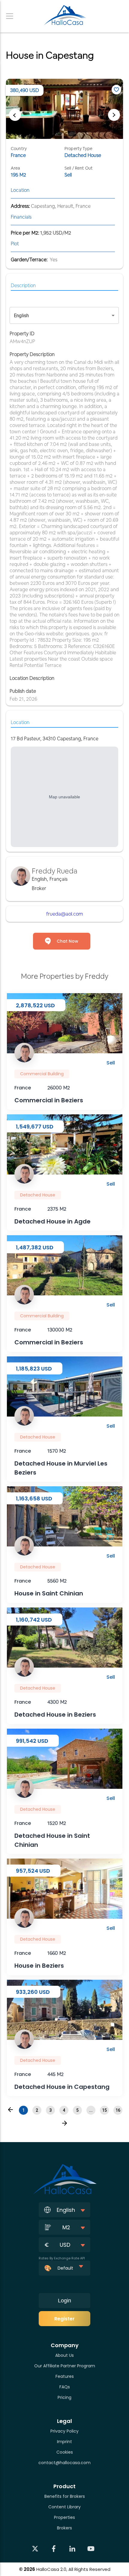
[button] (10, 2110)
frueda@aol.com (64, 914)
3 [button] (50, 2110)
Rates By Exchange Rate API (62, 2258)
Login (64, 2301)
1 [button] (23, 2110)
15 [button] (104, 2110)
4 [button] (64, 2110)
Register (64, 2319)
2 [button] (37, 2110)
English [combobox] (21, 316)
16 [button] (118, 2110)
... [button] (91, 2110)
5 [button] (77, 2110)
